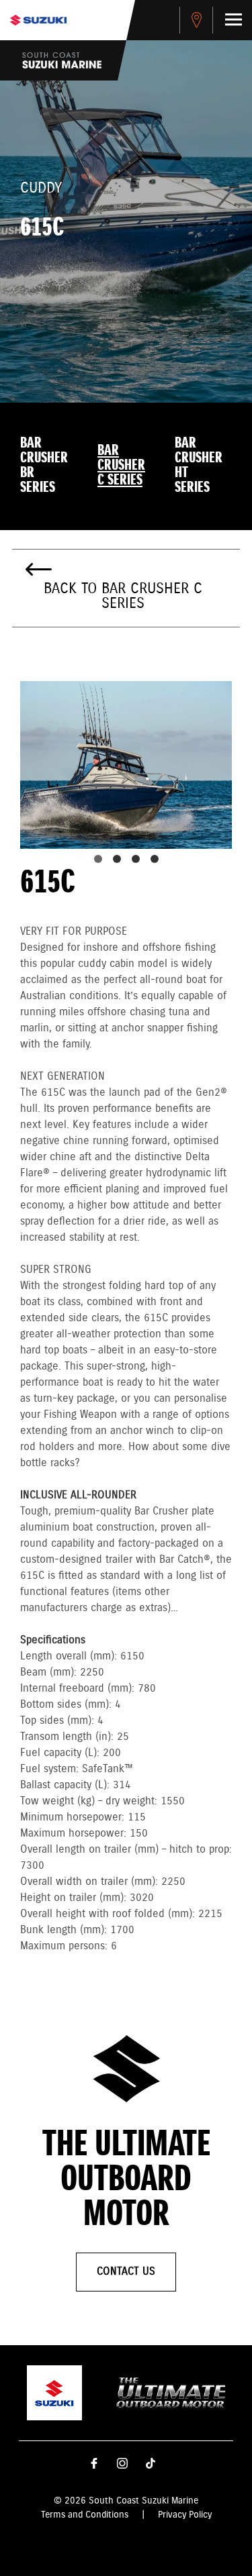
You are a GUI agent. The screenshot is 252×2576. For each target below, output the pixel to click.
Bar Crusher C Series (121, 466)
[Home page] (38, 20)
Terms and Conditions (85, 2515)
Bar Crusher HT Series (199, 466)
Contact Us (126, 2272)
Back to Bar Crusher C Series (123, 597)
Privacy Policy (185, 2515)
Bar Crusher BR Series (44, 466)
